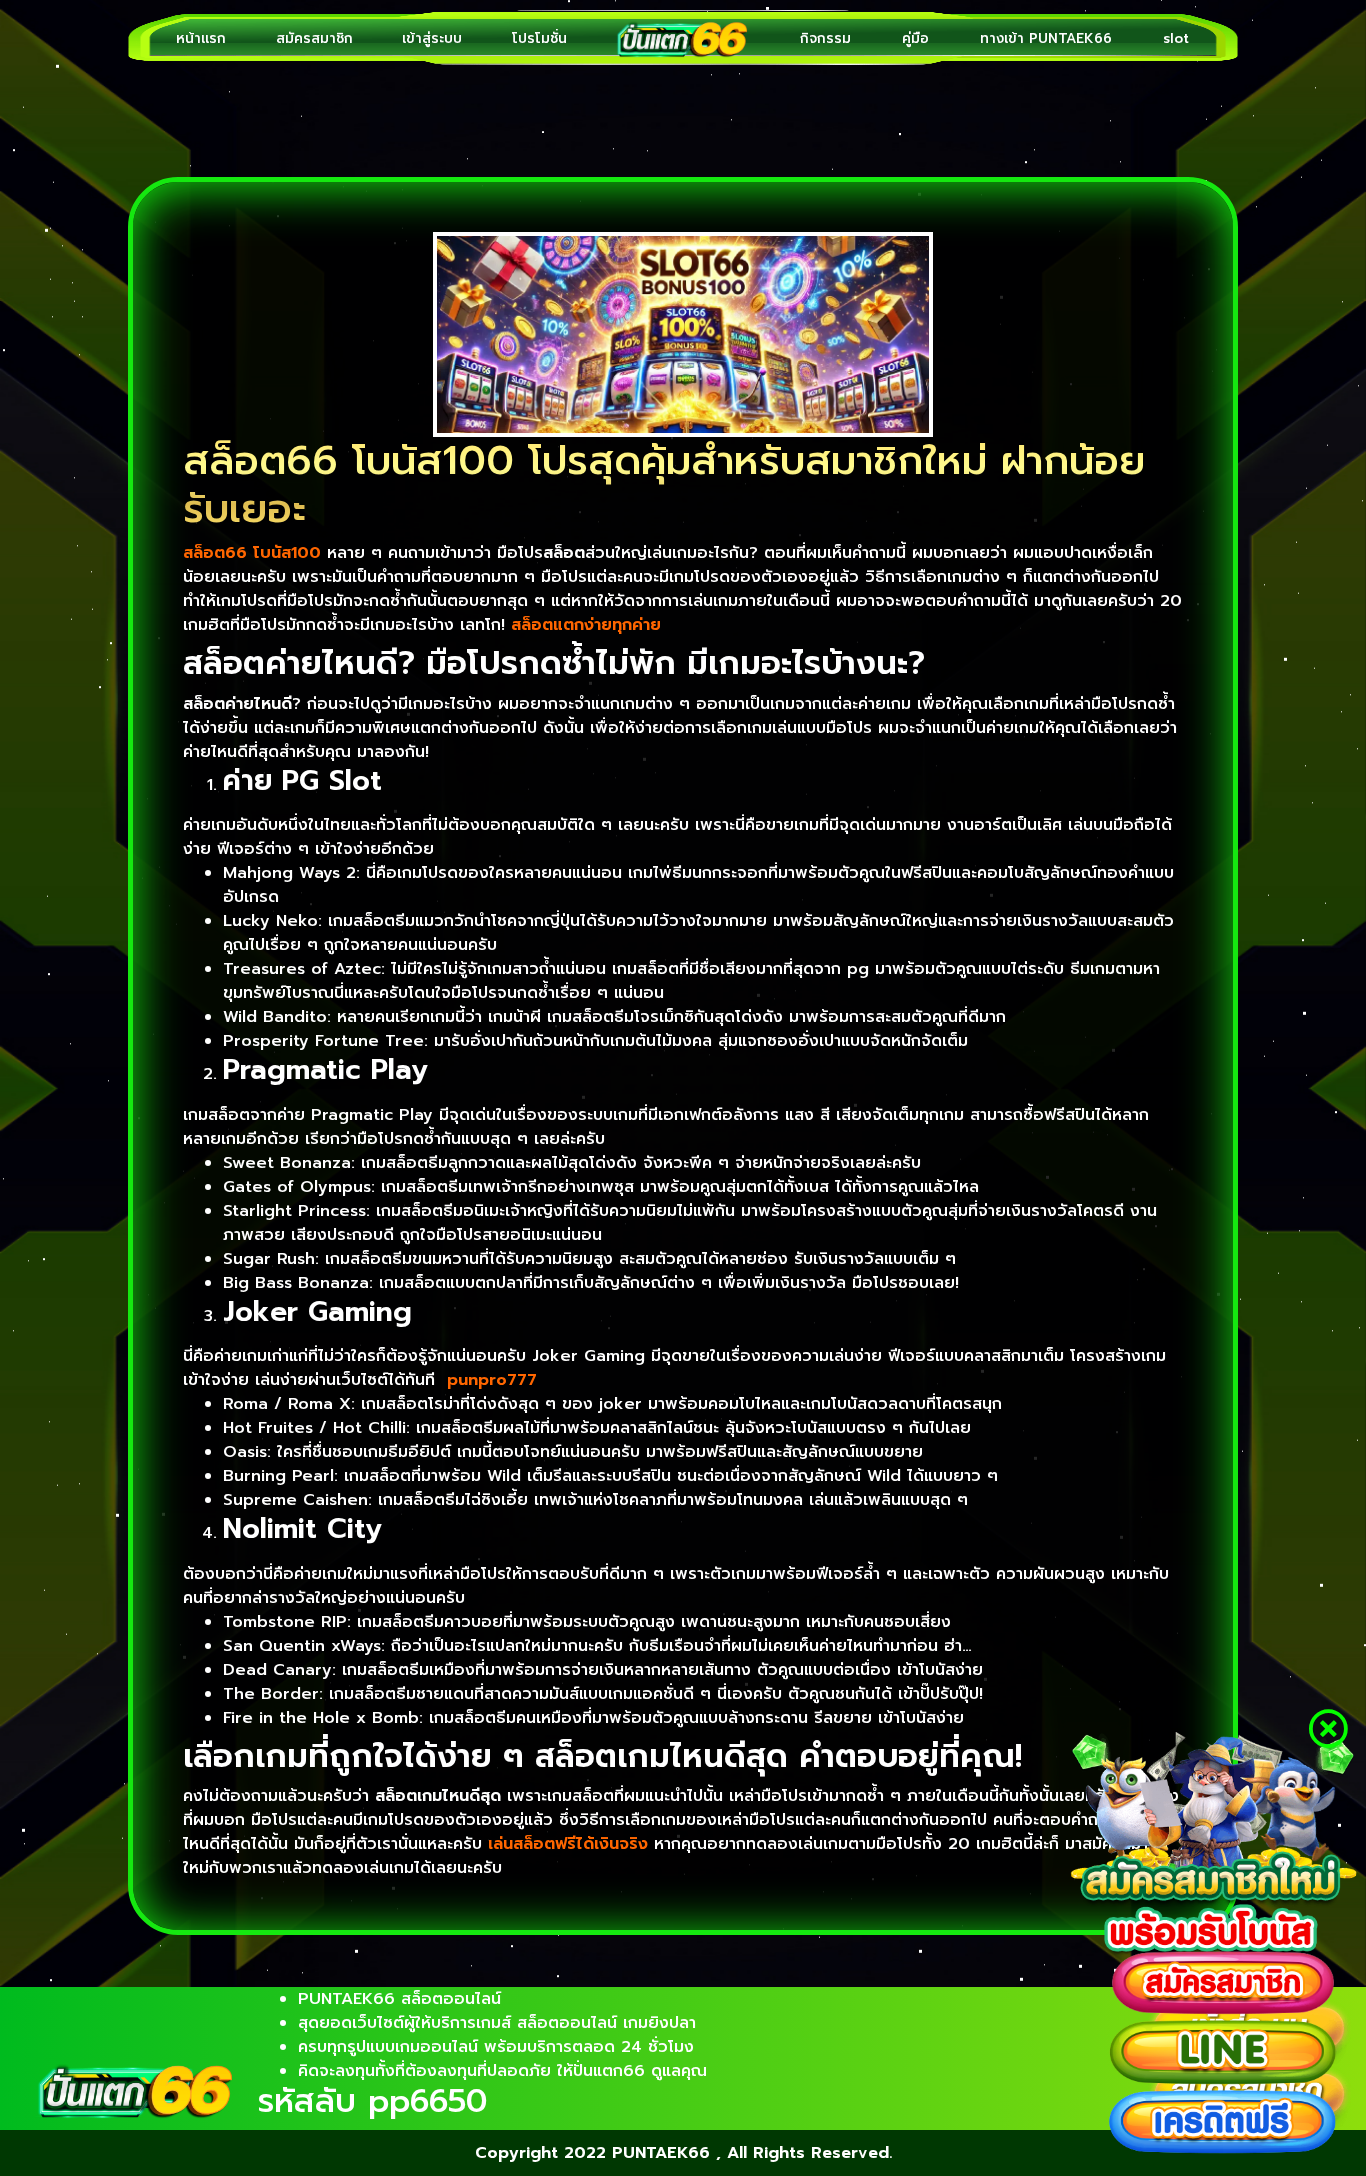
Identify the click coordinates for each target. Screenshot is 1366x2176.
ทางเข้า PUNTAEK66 (1046, 38)
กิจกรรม (825, 38)
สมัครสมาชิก (314, 38)
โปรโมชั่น (539, 38)
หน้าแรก (201, 38)
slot (1176, 38)
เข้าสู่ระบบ (432, 38)
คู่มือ (915, 38)
